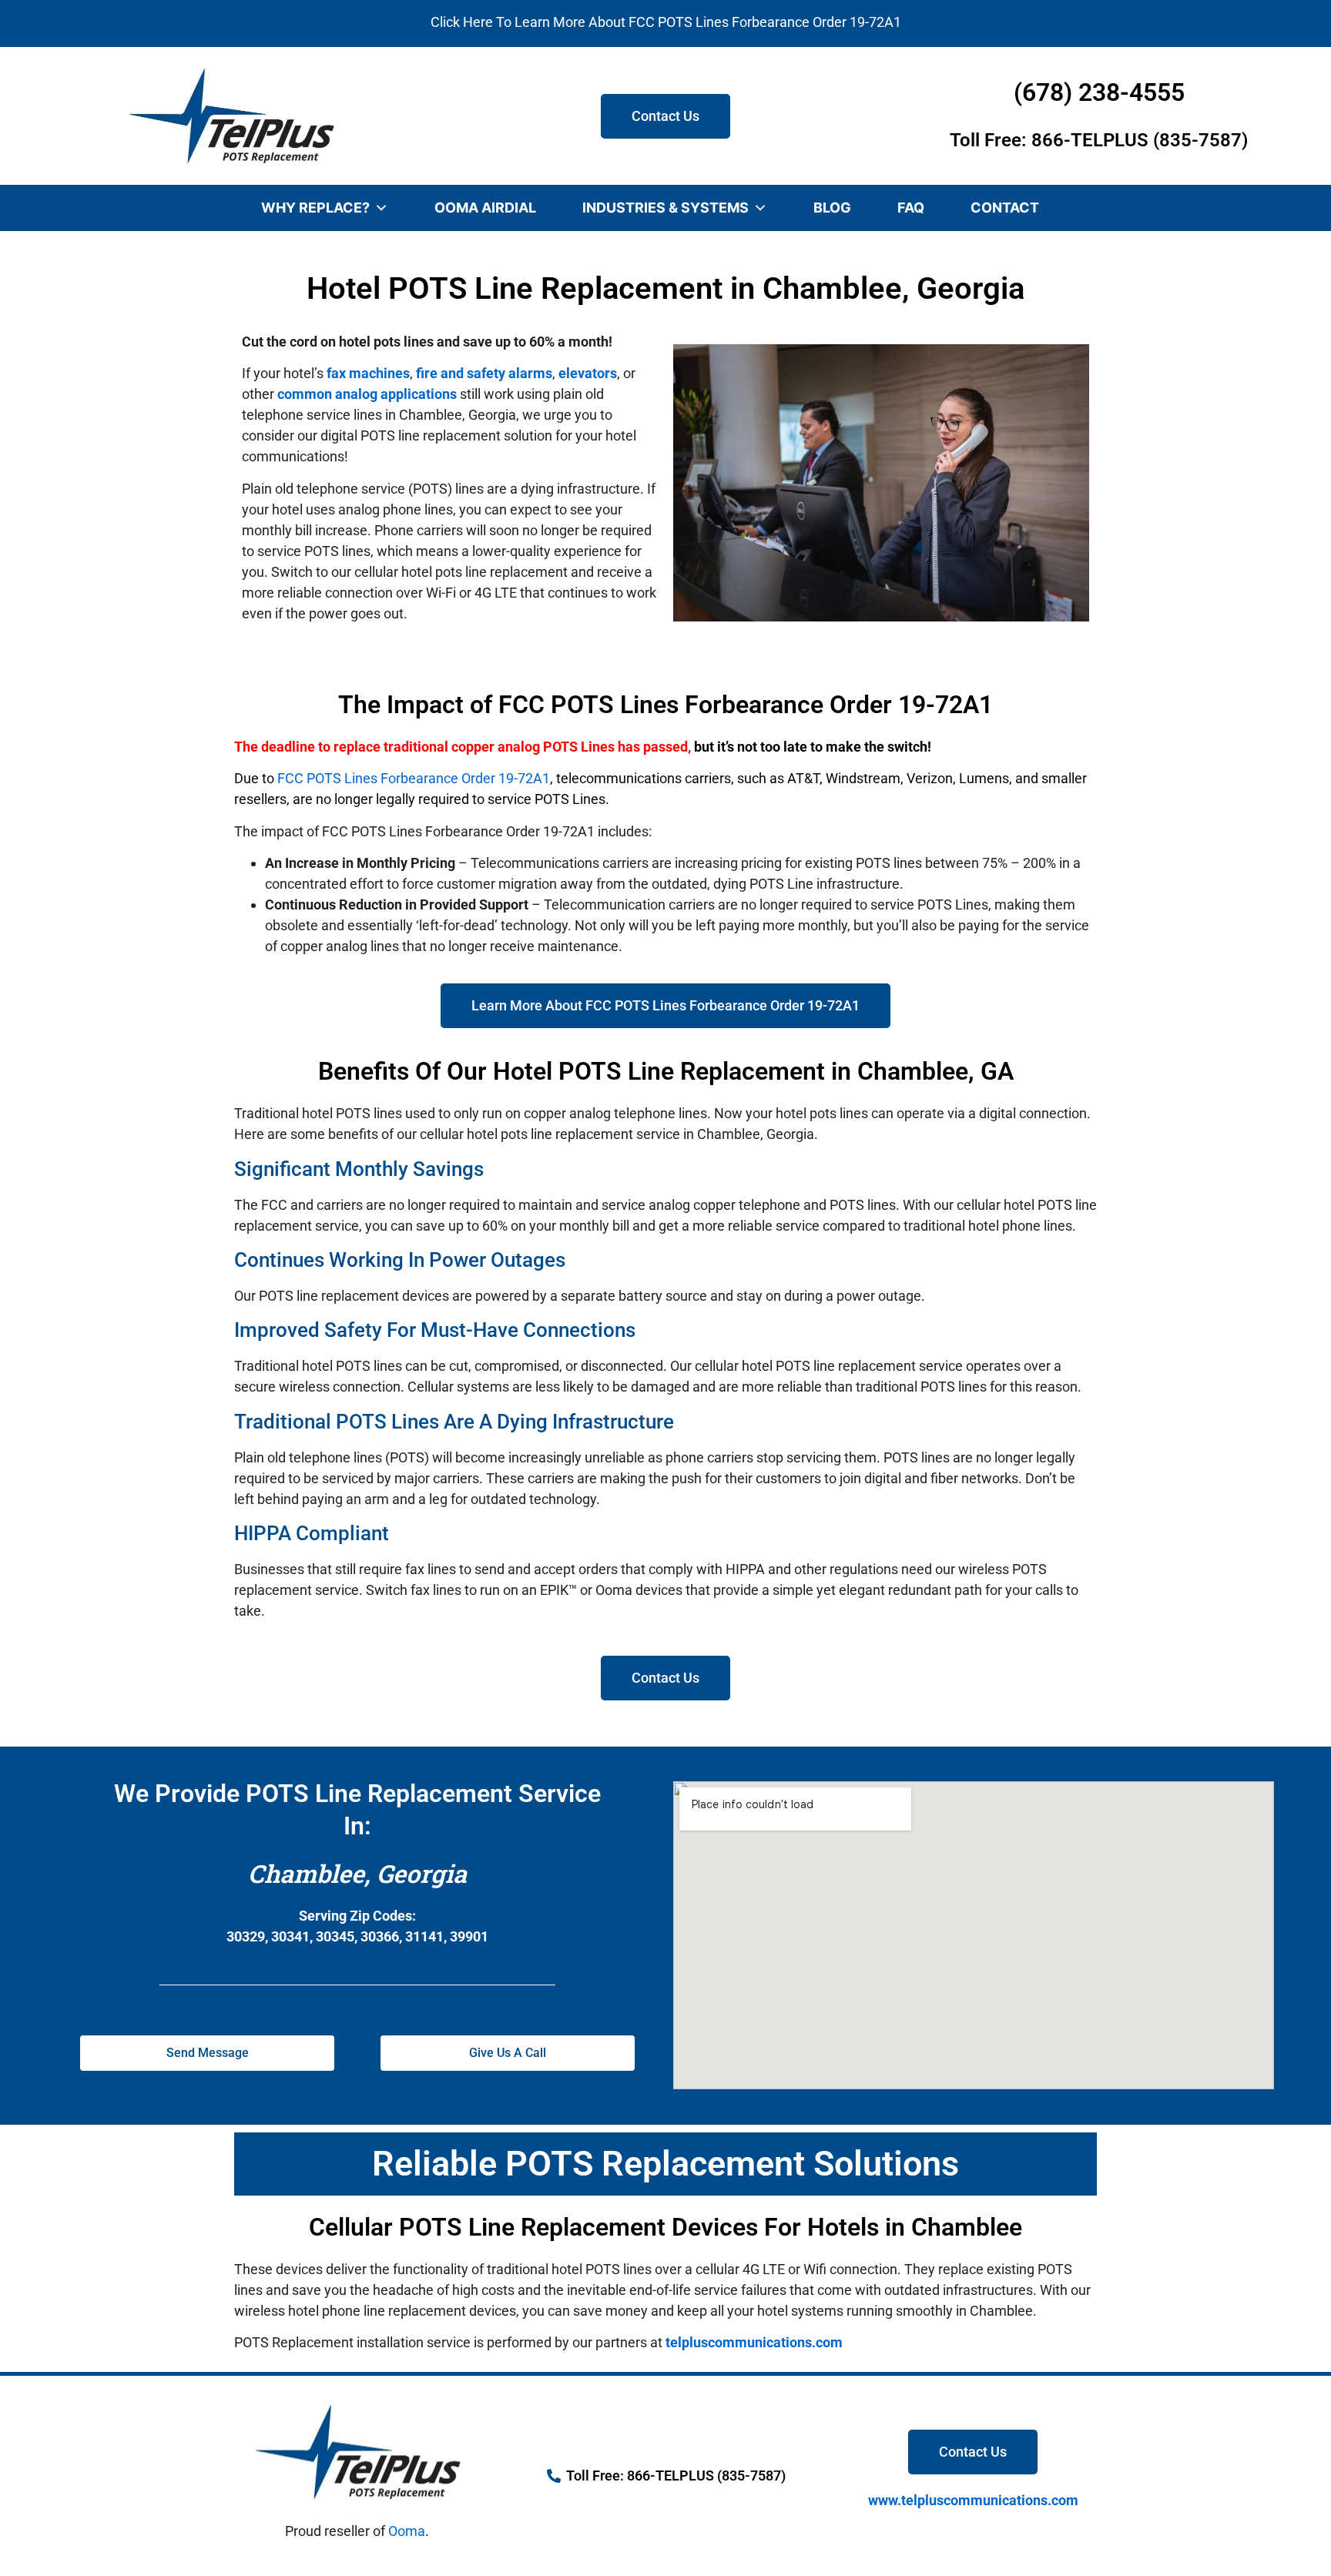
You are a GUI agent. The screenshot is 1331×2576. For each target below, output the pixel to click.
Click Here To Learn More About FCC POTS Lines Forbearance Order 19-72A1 (666, 22)
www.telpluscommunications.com (973, 2500)
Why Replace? (315, 208)
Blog (832, 208)
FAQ (911, 208)
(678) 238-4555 (1099, 92)
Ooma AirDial (485, 208)
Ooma (407, 2531)
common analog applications (367, 394)
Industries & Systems (665, 208)
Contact (1005, 208)
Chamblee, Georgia (357, 1873)
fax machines (368, 373)
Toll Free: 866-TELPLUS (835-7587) (1099, 140)
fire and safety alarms (484, 373)
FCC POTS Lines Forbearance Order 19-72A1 (414, 778)
